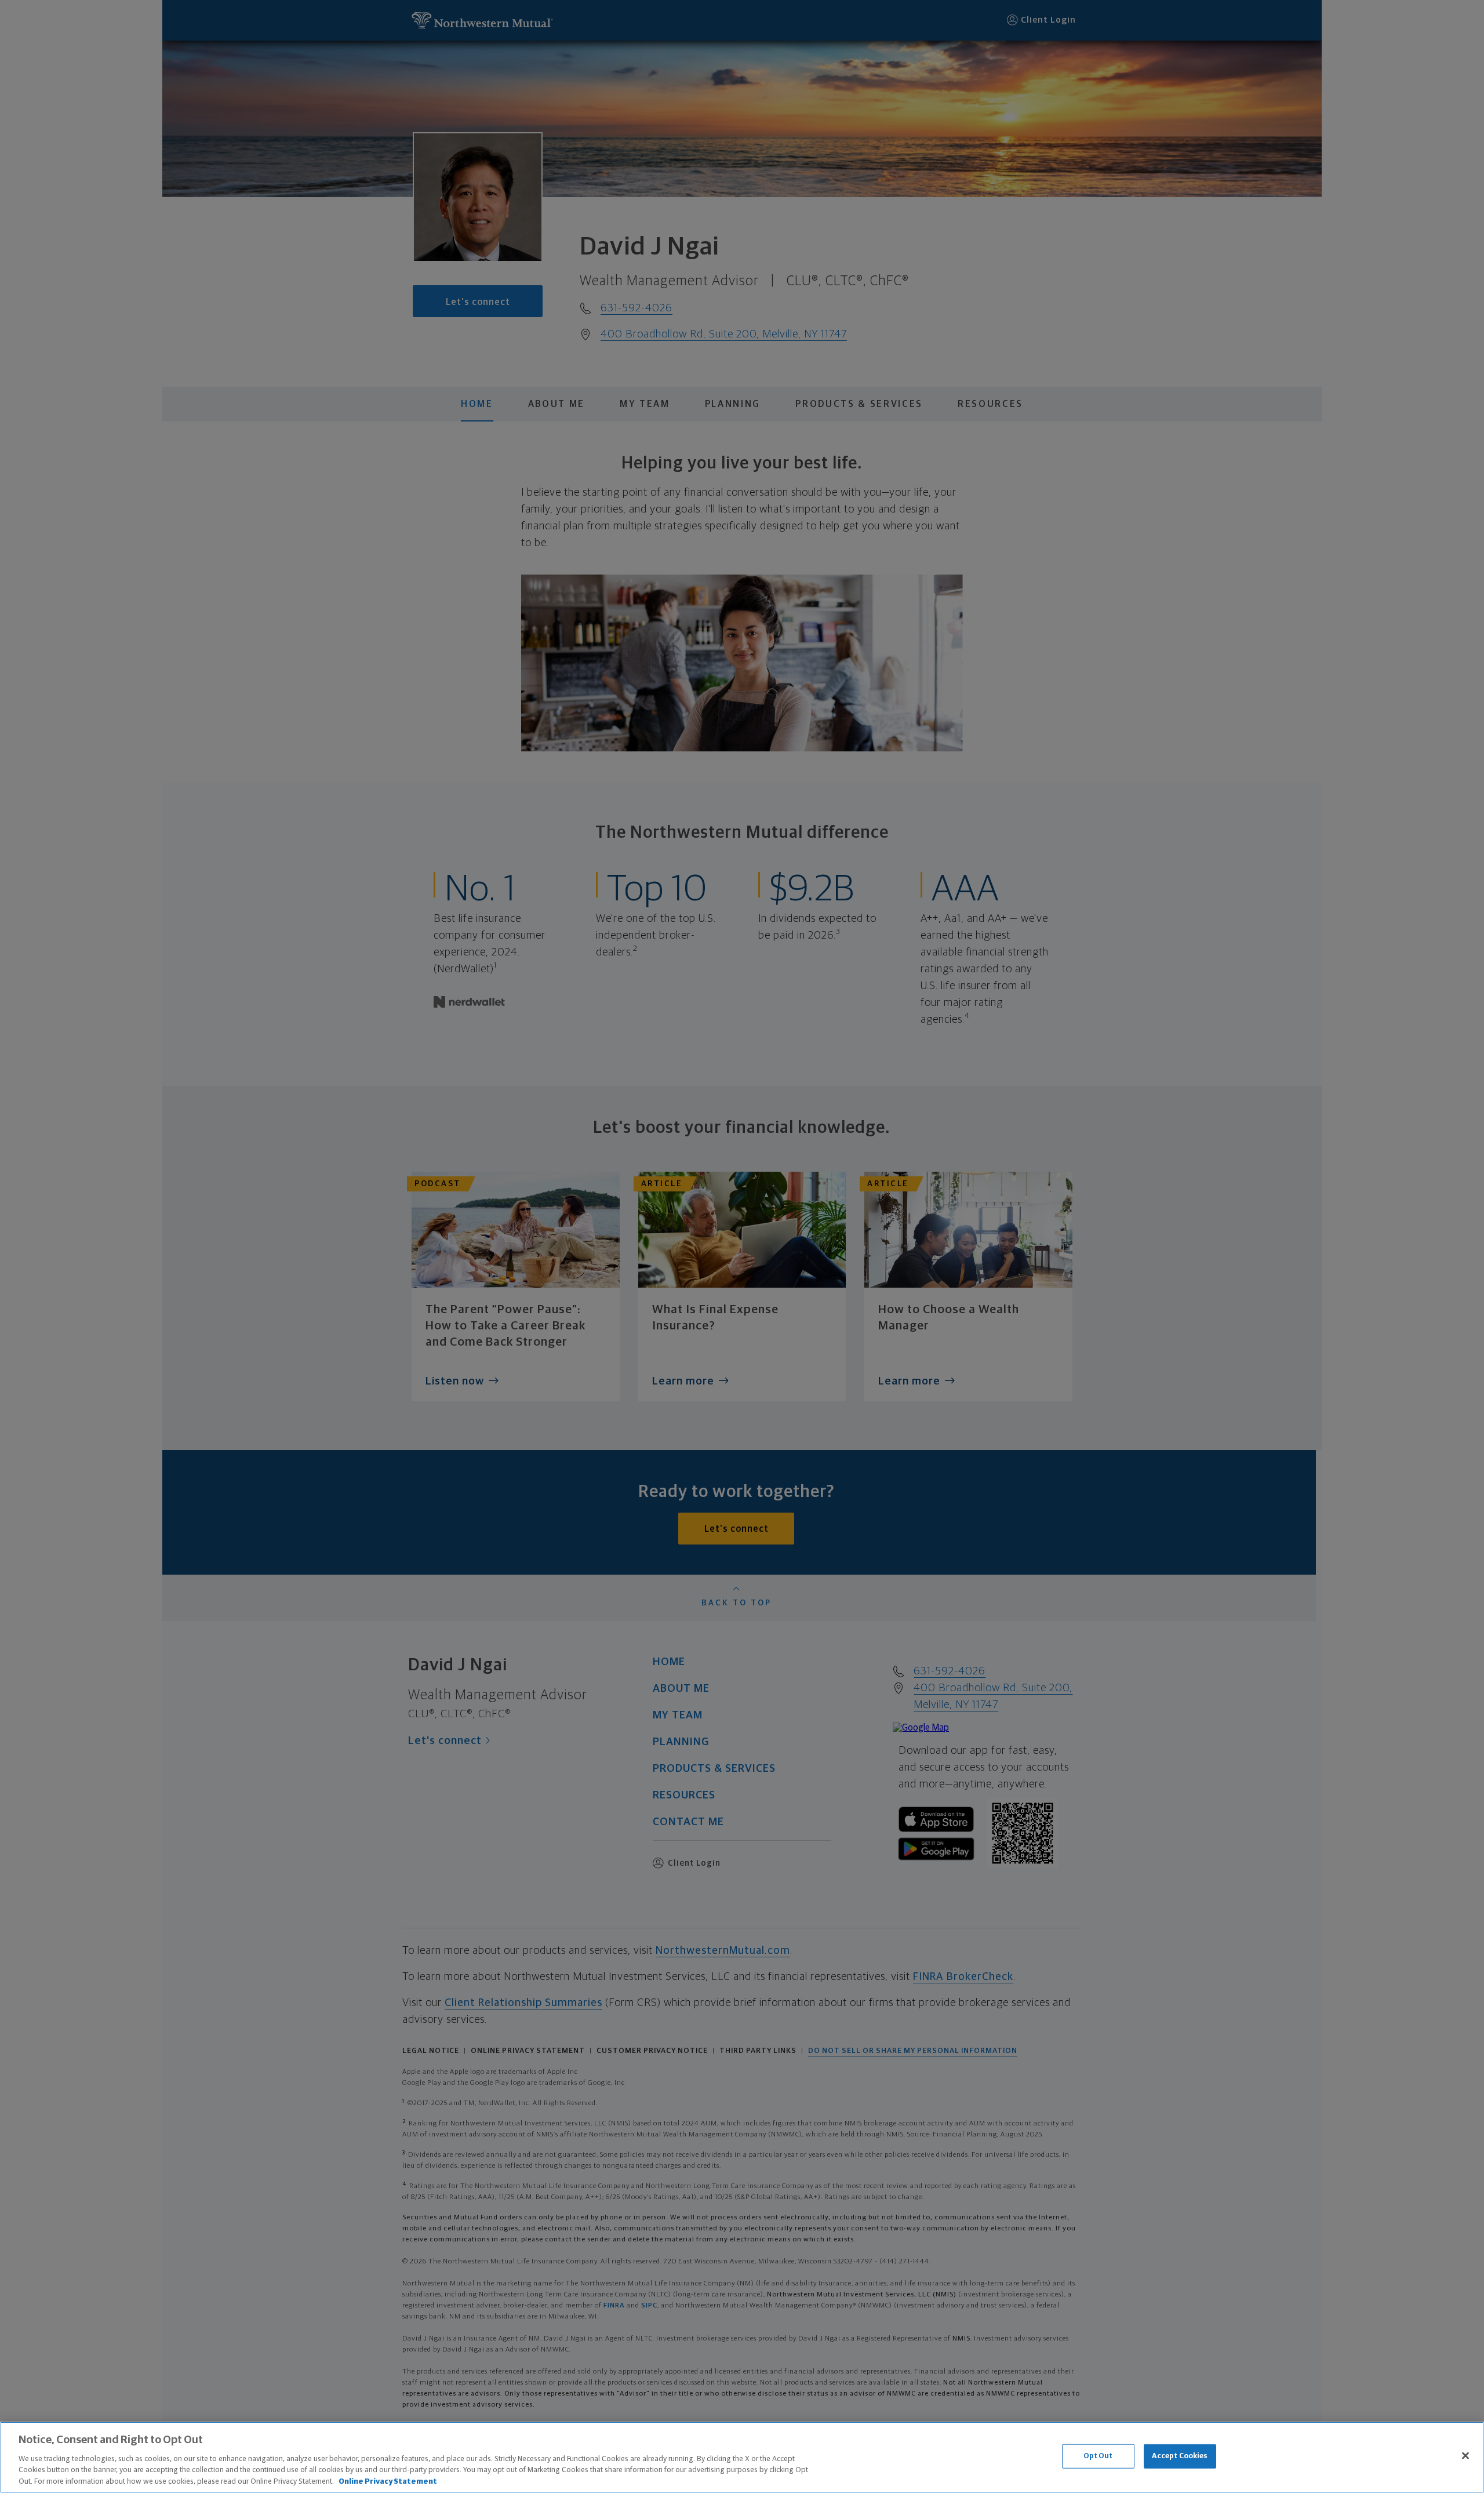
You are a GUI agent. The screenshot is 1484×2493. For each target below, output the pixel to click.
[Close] (1465, 2456)
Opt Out (1098, 2456)
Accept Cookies (1180, 2456)
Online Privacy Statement (388, 2481)
